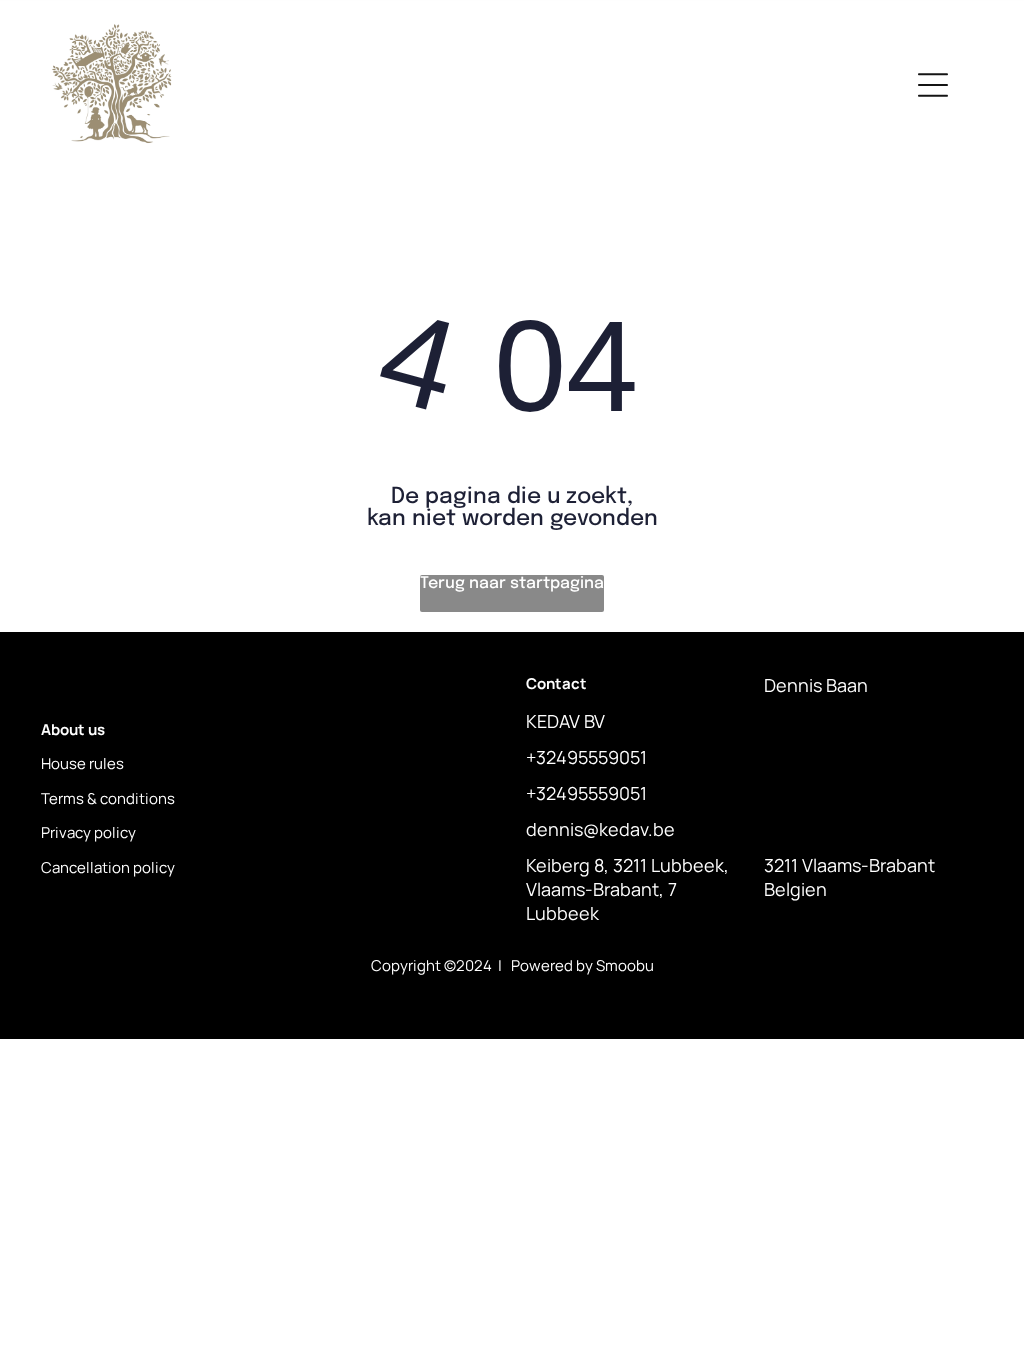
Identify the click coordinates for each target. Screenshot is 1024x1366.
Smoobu (625, 965)
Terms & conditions (108, 798)
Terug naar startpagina (512, 583)
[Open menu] (933, 85)
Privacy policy (88, 832)
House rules (82, 763)
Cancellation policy (108, 867)
